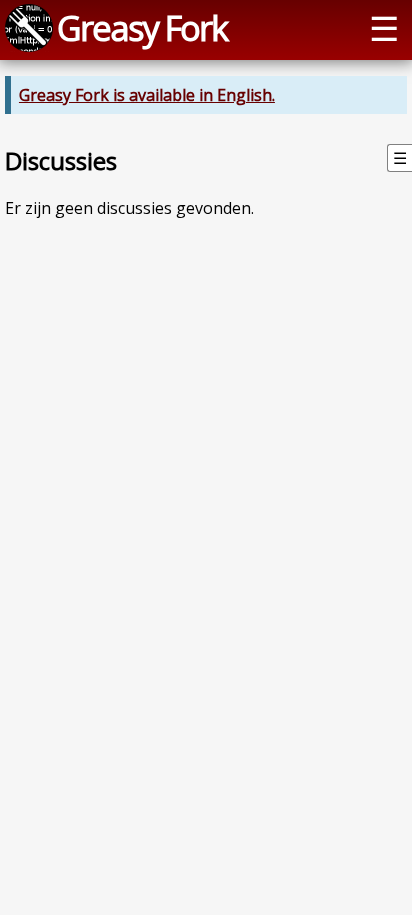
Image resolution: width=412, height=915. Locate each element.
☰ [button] (384, 27)
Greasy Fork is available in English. (147, 95)
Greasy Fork (142, 27)
